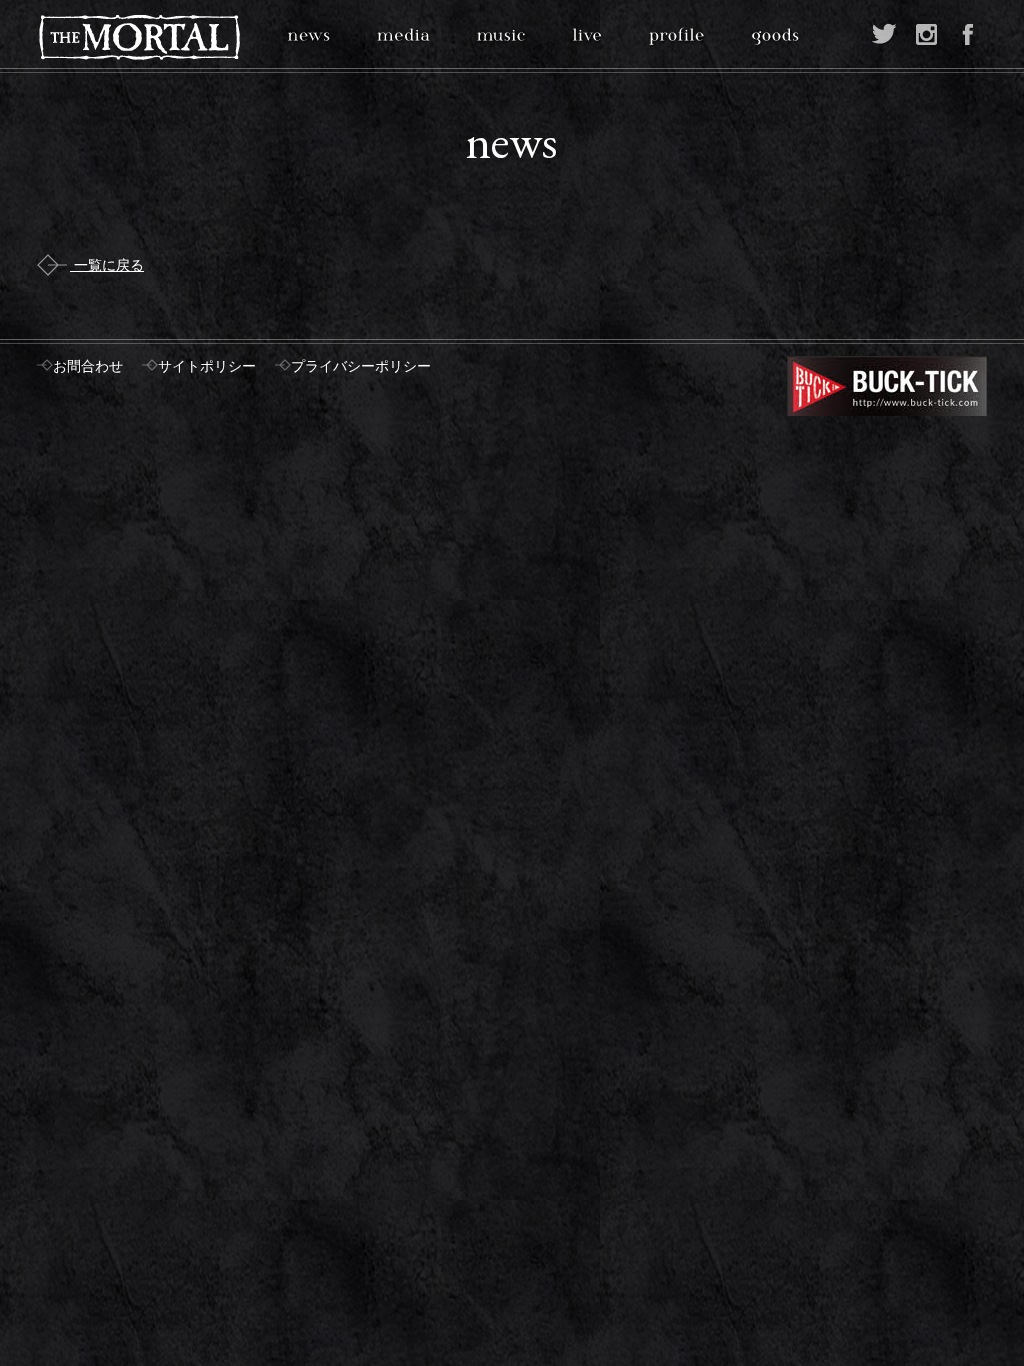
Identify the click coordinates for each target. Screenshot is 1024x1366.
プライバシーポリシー (361, 366)
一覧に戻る (107, 265)
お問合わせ (88, 366)
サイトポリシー (207, 366)
